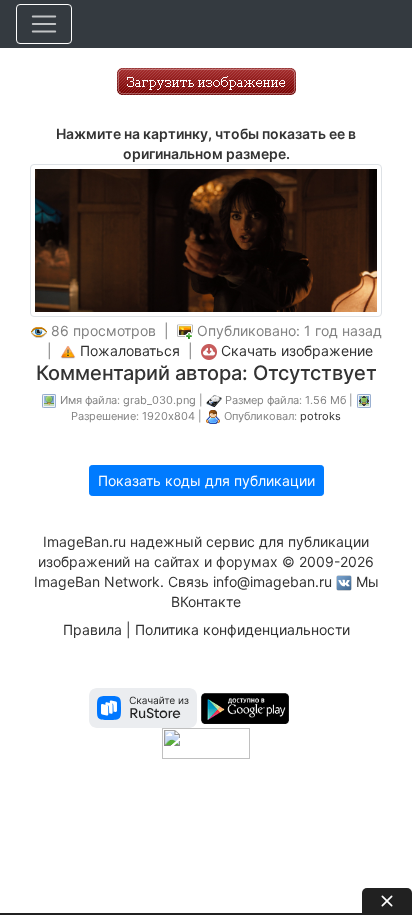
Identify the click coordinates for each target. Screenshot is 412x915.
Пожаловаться (130, 350)
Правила (92, 629)
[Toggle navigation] (44, 24)
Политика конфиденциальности (242, 629)
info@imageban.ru (272, 581)
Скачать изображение (297, 350)
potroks (320, 416)
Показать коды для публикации (206, 480)
